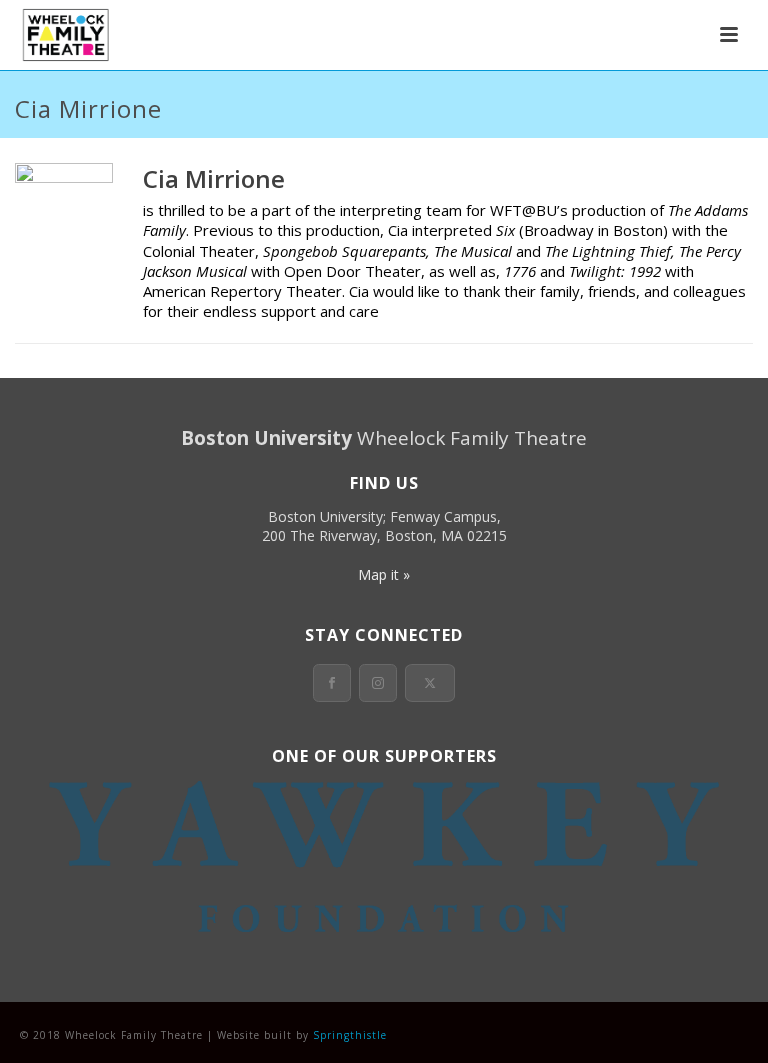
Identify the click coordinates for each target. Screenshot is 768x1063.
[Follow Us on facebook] (332, 683)
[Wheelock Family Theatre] (63, 35)
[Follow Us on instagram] (378, 683)
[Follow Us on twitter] (430, 683)
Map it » (384, 574)
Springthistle (350, 1035)
